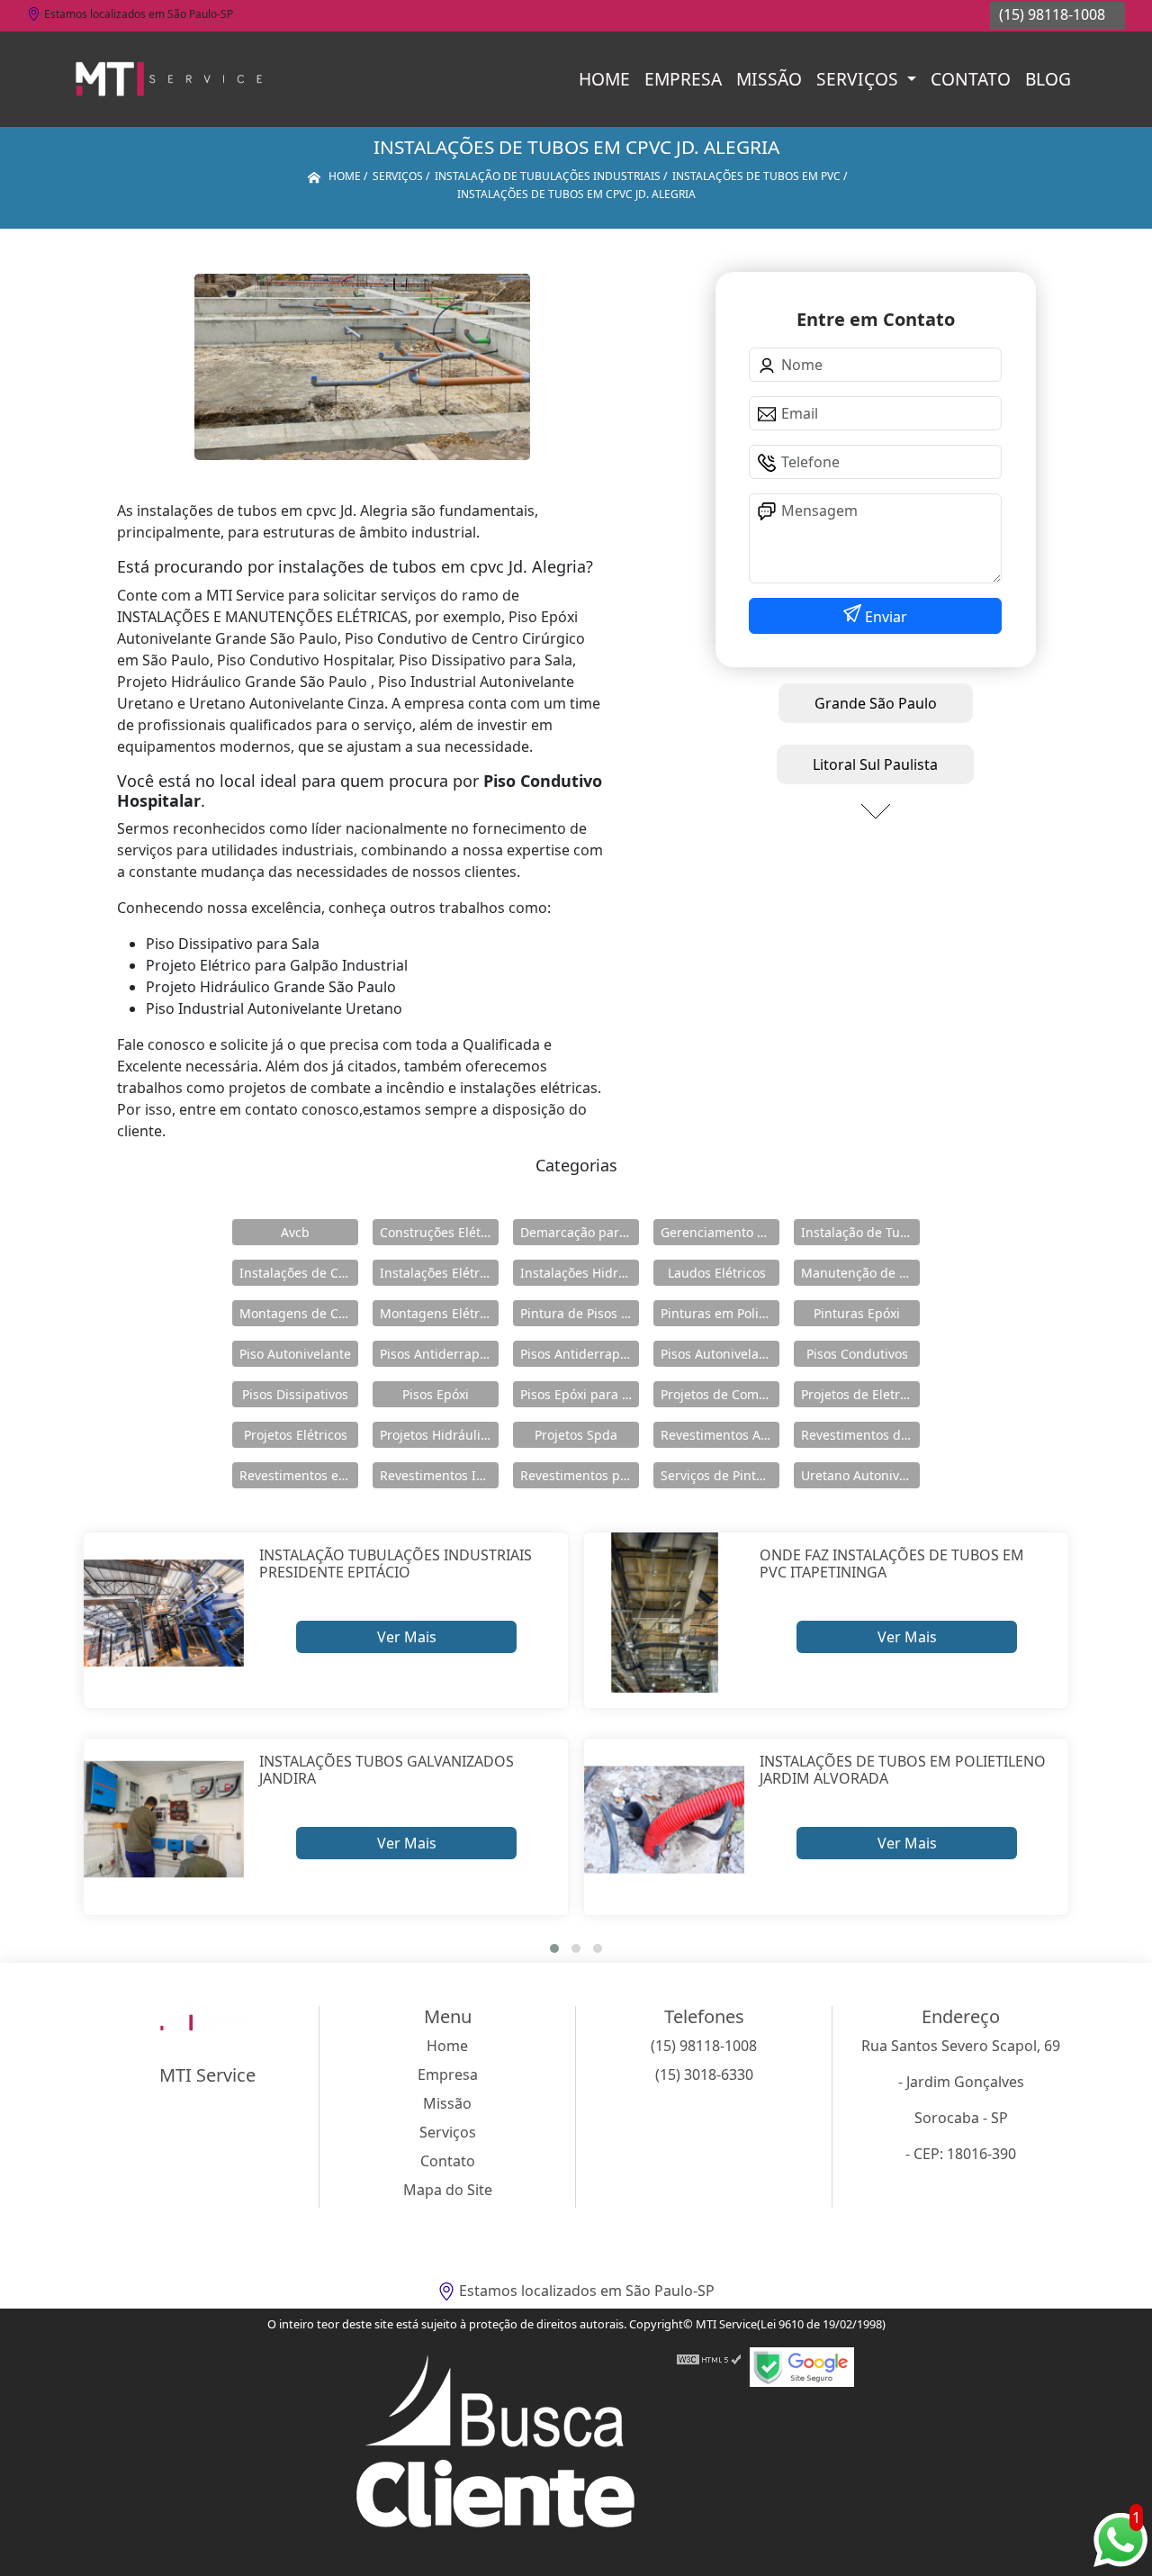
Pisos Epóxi (436, 1394)
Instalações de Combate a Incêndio (299, 1273)
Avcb (295, 1232)
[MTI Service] (169, 79)
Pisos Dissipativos (295, 1394)
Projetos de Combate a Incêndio (720, 1394)
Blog (1048, 79)
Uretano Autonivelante (860, 1475)
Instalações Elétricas (439, 1273)
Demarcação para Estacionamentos (580, 1232)
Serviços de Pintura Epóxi (720, 1475)
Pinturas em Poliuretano (720, 1313)
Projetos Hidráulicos (439, 1435)
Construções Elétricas (439, 1232)
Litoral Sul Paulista (875, 764)
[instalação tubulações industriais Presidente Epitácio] (164, 1613)
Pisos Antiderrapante (439, 1354)
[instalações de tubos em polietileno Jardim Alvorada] (665, 1819)
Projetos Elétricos (296, 1435)
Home (604, 79)
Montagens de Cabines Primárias (299, 1313)
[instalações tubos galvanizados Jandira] (164, 1819)
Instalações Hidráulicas (580, 1273)
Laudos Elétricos (717, 1273)
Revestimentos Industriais (439, 1475)
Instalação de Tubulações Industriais (860, 1232)
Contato (971, 79)
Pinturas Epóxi (857, 1313)
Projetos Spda (576, 1435)
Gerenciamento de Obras (720, 1232)
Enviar (884, 617)
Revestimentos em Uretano (299, 1475)
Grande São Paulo (876, 703)
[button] (554, 1948)
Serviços (859, 79)
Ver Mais (407, 1637)
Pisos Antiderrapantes (580, 1354)
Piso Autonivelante (295, 1354)
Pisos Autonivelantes (720, 1354)
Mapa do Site (448, 2190)
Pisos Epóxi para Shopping (580, 1394)
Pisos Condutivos (857, 1354)
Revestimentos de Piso (860, 1435)
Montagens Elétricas (439, 1313)
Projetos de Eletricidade (860, 1394)
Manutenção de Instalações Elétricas (860, 1273)
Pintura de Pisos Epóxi (580, 1313)
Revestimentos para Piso (580, 1475)
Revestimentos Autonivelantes (720, 1435)
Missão (769, 79)
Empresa (683, 79)
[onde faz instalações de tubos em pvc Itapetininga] (665, 1613)
